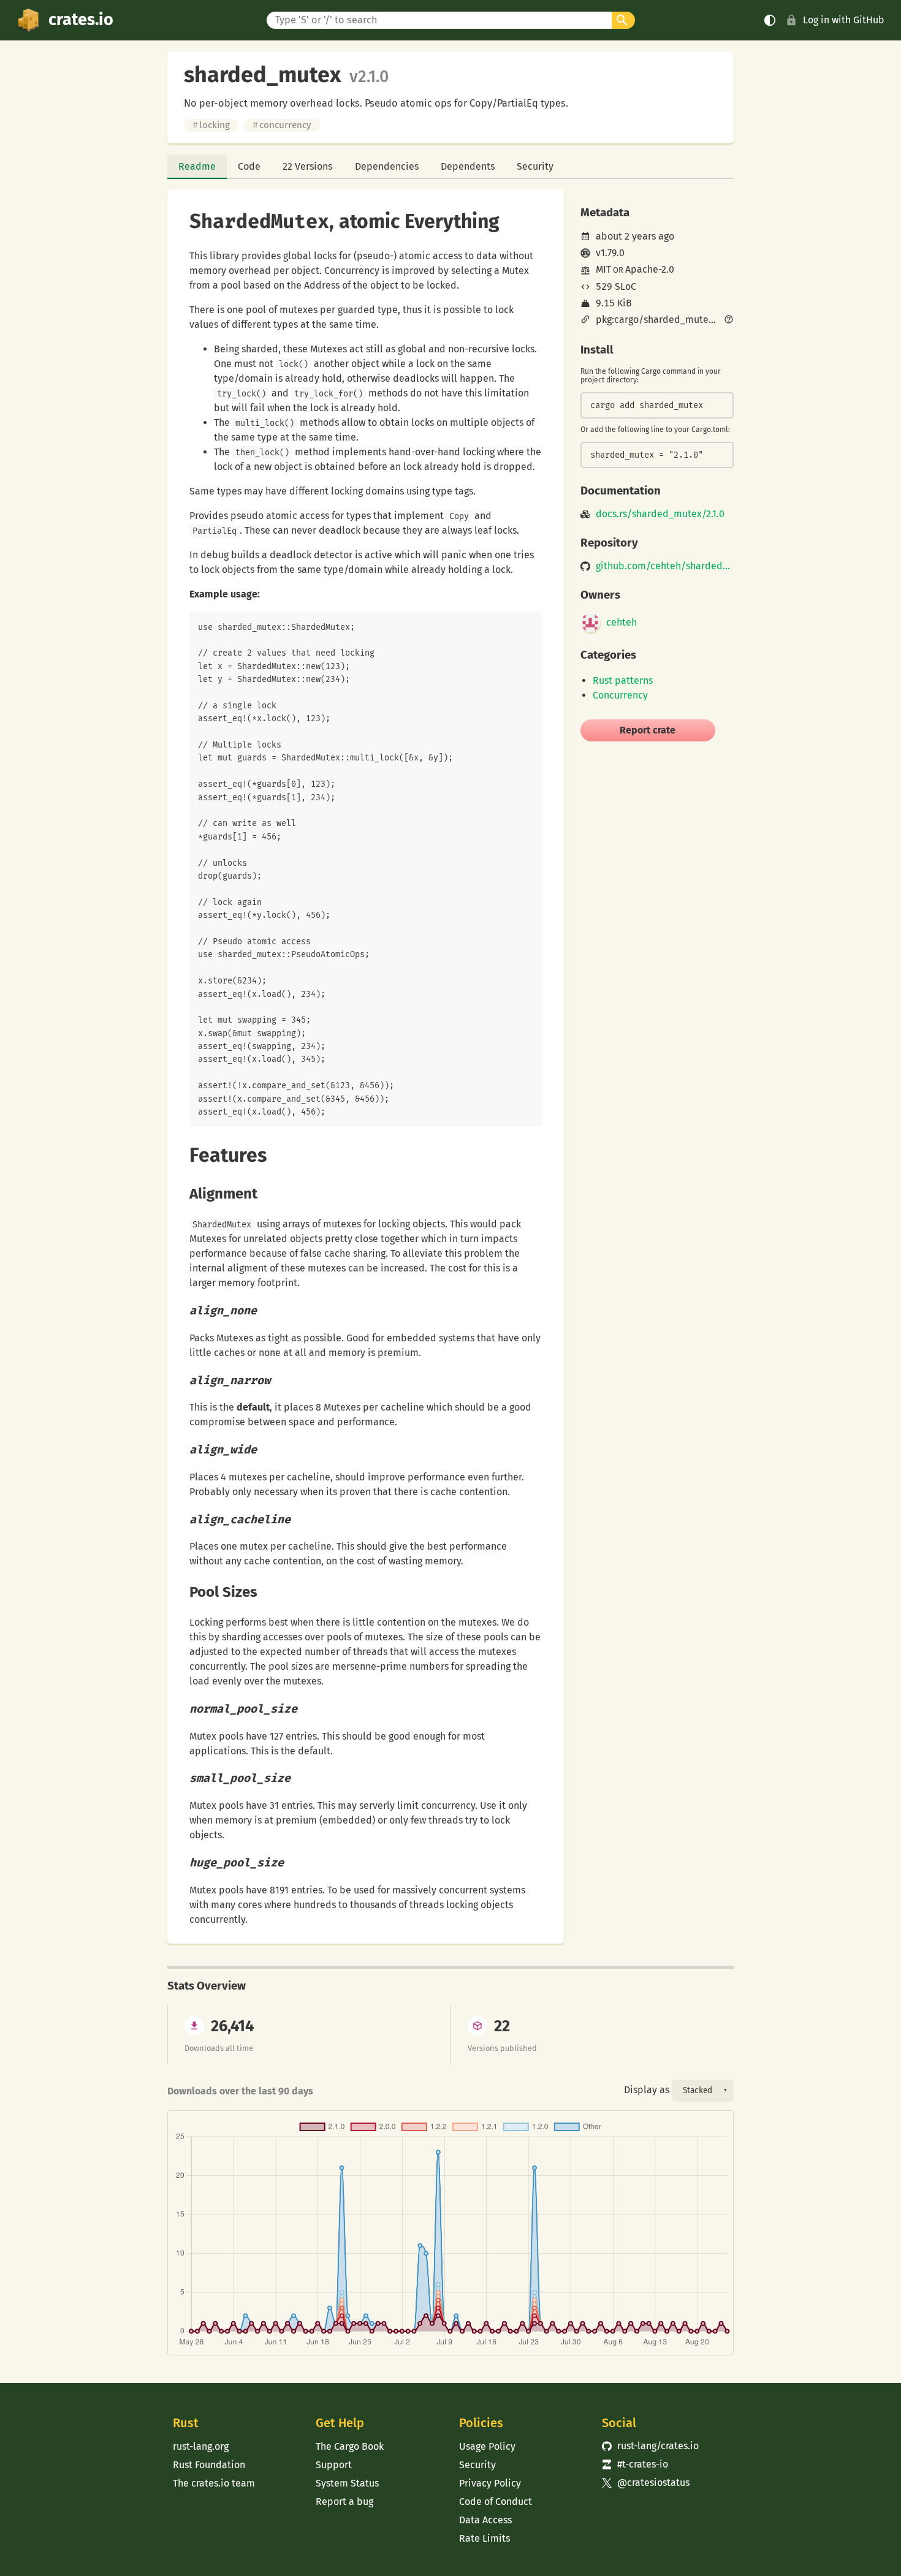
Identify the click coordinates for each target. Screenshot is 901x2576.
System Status (347, 2483)
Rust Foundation (209, 2465)
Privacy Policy (490, 2483)
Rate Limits (485, 2538)
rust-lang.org (201, 2446)
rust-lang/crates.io (650, 2446)
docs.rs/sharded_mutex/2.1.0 (660, 514)
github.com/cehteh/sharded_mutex (665, 566)
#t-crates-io (635, 2464)
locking (211, 125)
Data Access (485, 2520)
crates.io (81, 20)
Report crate (648, 730)
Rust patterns (623, 680)
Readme (197, 166)
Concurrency (620, 695)
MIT (603, 269)
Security (535, 166)
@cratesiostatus (646, 2483)
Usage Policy (487, 2446)
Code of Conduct (496, 2502)
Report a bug (344, 2502)
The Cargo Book (350, 2446)
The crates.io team (214, 2483)
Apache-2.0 (650, 269)
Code (249, 166)
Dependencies (387, 166)
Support (334, 2465)
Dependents (468, 166)
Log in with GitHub (844, 20)
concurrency (282, 125)
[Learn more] (729, 320)
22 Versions (307, 166)
